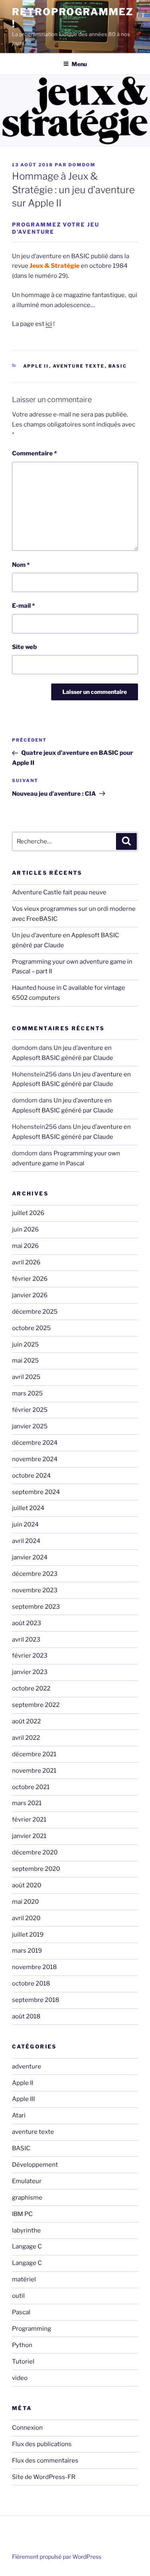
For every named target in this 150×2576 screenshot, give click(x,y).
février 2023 (30, 1656)
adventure (27, 2066)
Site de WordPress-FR (44, 2477)
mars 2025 (27, 1393)
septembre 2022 (36, 1705)
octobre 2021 (31, 1787)
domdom (82, 165)
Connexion (27, 2428)
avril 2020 (26, 1918)
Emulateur (27, 2181)
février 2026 (30, 1279)
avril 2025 (26, 1377)
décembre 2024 (35, 1443)
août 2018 (26, 2016)
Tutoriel (23, 2362)
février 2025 (30, 1410)
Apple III (23, 2099)
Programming (32, 2329)
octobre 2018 (31, 1984)
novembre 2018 (34, 1967)
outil (18, 2296)
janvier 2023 (30, 1672)
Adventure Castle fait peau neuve (59, 892)
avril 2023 (26, 1640)
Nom (21, 565)
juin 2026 (25, 1229)
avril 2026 (26, 1262)
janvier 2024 (30, 1557)
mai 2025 (25, 1361)
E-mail (23, 606)
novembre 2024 (35, 1459)
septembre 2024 (36, 1492)
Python (22, 2345)
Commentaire (34, 453)
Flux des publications (42, 2444)
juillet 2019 (28, 1935)
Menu (79, 64)
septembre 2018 (36, 2000)
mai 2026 (25, 1246)
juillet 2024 (28, 1508)
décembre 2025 (35, 1312)
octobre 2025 (31, 1328)
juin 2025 (25, 1345)
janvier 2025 (30, 1426)
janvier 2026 (30, 1295)
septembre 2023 (36, 1607)
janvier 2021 (29, 1836)
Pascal (21, 2312)
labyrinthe (26, 2230)
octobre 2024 (31, 1476)
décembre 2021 (34, 1754)
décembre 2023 (35, 1574)
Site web (24, 647)
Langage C (27, 2246)
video (20, 2378)
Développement (35, 2165)
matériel (24, 2279)
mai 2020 (25, 1902)
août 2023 (27, 1623)
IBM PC (22, 2214)
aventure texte (79, 366)
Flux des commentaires (45, 2461)
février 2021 (29, 1820)
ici (49, 324)
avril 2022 (26, 1738)
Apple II (36, 366)
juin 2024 (25, 1525)
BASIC (118, 366)
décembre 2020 (35, 1852)
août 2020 (27, 1885)
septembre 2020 (36, 1869)
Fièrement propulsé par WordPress (57, 2557)
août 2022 (26, 1721)
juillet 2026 (28, 1213)
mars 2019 (27, 1951)
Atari (19, 2115)
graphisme (27, 2198)
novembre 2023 (35, 1590)
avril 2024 (26, 1541)
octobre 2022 (31, 1688)
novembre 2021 (34, 1771)
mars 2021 (27, 1803)
